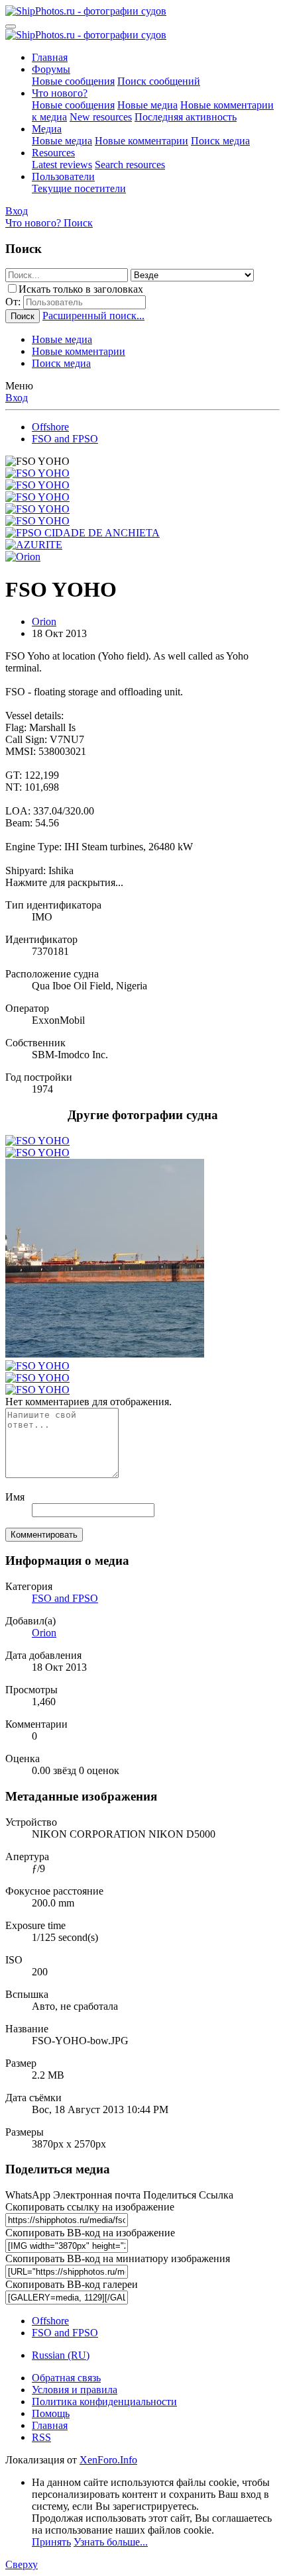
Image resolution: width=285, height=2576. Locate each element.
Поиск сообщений (159, 81)
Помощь (51, 2413)
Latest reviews (62, 165)
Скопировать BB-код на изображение (90, 2233)
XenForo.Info (108, 2460)
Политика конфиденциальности (104, 2402)
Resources (53, 153)
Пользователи (63, 176)
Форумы (51, 69)
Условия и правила (75, 2390)
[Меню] (11, 26)
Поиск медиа (220, 141)
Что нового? (60, 93)
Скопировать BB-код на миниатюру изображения (118, 2258)
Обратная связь (66, 2378)
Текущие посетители (79, 188)
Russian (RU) (61, 2355)
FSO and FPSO (65, 1598)
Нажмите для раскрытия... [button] (64, 882)
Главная (50, 57)
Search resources (130, 165)
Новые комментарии (142, 141)
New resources (101, 117)
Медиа (47, 129)
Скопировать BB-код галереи (72, 2284)
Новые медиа (147, 105)
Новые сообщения (73, 81)
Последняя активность (186, 117)
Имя (15, 1497)
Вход (17, 398)
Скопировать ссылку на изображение (90, 2207)
